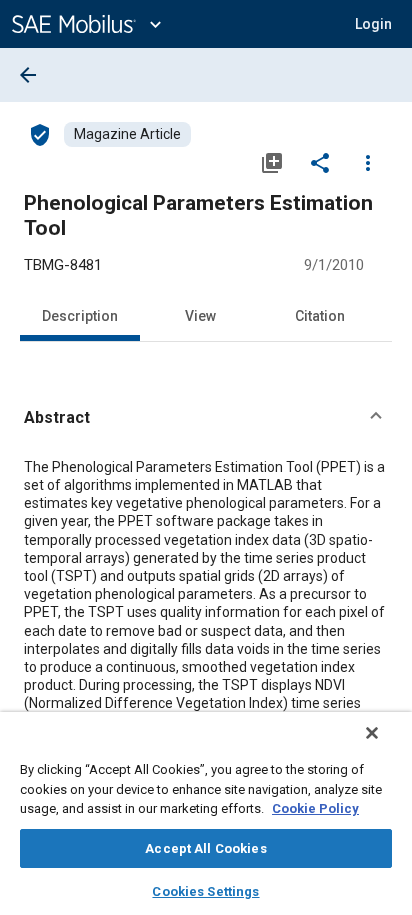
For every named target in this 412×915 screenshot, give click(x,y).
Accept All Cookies (205, 848)
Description (80, 316)
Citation (320, 316)
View (200, 316)
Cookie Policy (315, 808)
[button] (206, 418)
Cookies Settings (205, 891)
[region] (206, 813)
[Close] (372, 733)
